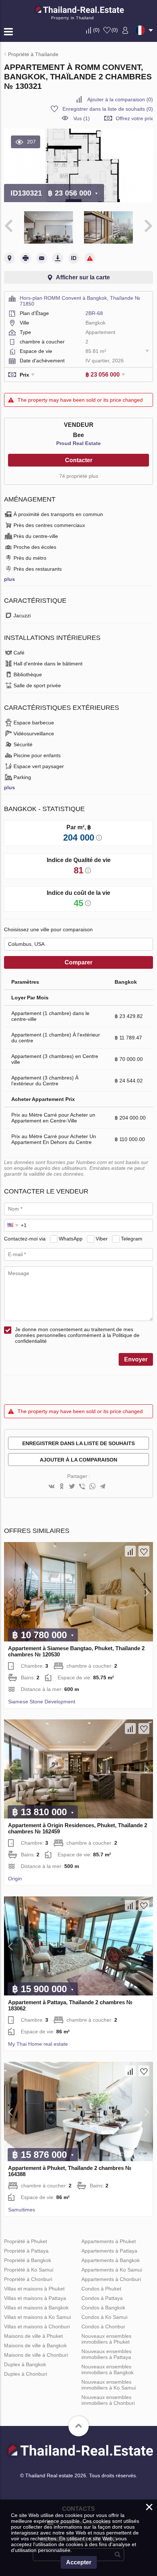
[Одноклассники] (62, 1487)
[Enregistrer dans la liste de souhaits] (144, 1551)
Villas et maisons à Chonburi (37, 2327)
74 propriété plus (79, 476)
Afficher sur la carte (83, 277)
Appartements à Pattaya (109, 2251)
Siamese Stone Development (42, 1702)
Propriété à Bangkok (28, 2260)
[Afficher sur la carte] (9, 258)
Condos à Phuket (101, 2289)
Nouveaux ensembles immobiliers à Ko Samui (109, 2385)
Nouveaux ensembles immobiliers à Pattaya (106, 2354)
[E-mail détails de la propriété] (42, 258)
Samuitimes (22, 2210)
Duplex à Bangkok (25, 2364)
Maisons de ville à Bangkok (35, 2345)
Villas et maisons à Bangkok (36, 2308)
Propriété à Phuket (26, 2241)
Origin (15, 1879)
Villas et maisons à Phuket (34, 2289)
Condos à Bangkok (103, 2308)
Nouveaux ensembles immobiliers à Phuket (106, 2339)
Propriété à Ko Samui (29, 2270)
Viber (102, 1239)
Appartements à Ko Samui (112, 2270)
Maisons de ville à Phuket (33, 2336)
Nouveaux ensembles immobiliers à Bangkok (108, 2369)
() (96, 30)
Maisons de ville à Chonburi (36, 2355)
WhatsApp (71, 1239)
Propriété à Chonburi (28, 2279)
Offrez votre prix (134, 118)
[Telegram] (103, 1487)
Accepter (79, 2562)
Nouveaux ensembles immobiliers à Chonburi (108, 2400)
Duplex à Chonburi (26, 2374)
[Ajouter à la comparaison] (130, 1551)
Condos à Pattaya (102, 2298)
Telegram (132, 1239)
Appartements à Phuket (109, 2241)
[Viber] (82, 1487)
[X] (72, 1487)
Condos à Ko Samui (104, 2317)
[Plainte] (90, 258)
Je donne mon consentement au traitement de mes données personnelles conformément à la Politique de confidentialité (77, 1335)
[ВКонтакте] (51, 1487)
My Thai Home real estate (38, 2044)
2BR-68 (94, 313)
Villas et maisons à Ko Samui (37, 2317)
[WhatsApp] (92, 1487)
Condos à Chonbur (103, 2327)
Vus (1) (82, 118)
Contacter (79, 460)
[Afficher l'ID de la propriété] (74, 258)
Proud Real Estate (78, 443)
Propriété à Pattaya (26, 2251)
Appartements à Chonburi (111, 2279)
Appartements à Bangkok (111, 2260)
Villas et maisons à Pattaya (35, 2298)
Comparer (78, 962)
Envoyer (136, 1359)
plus (9, 579)
